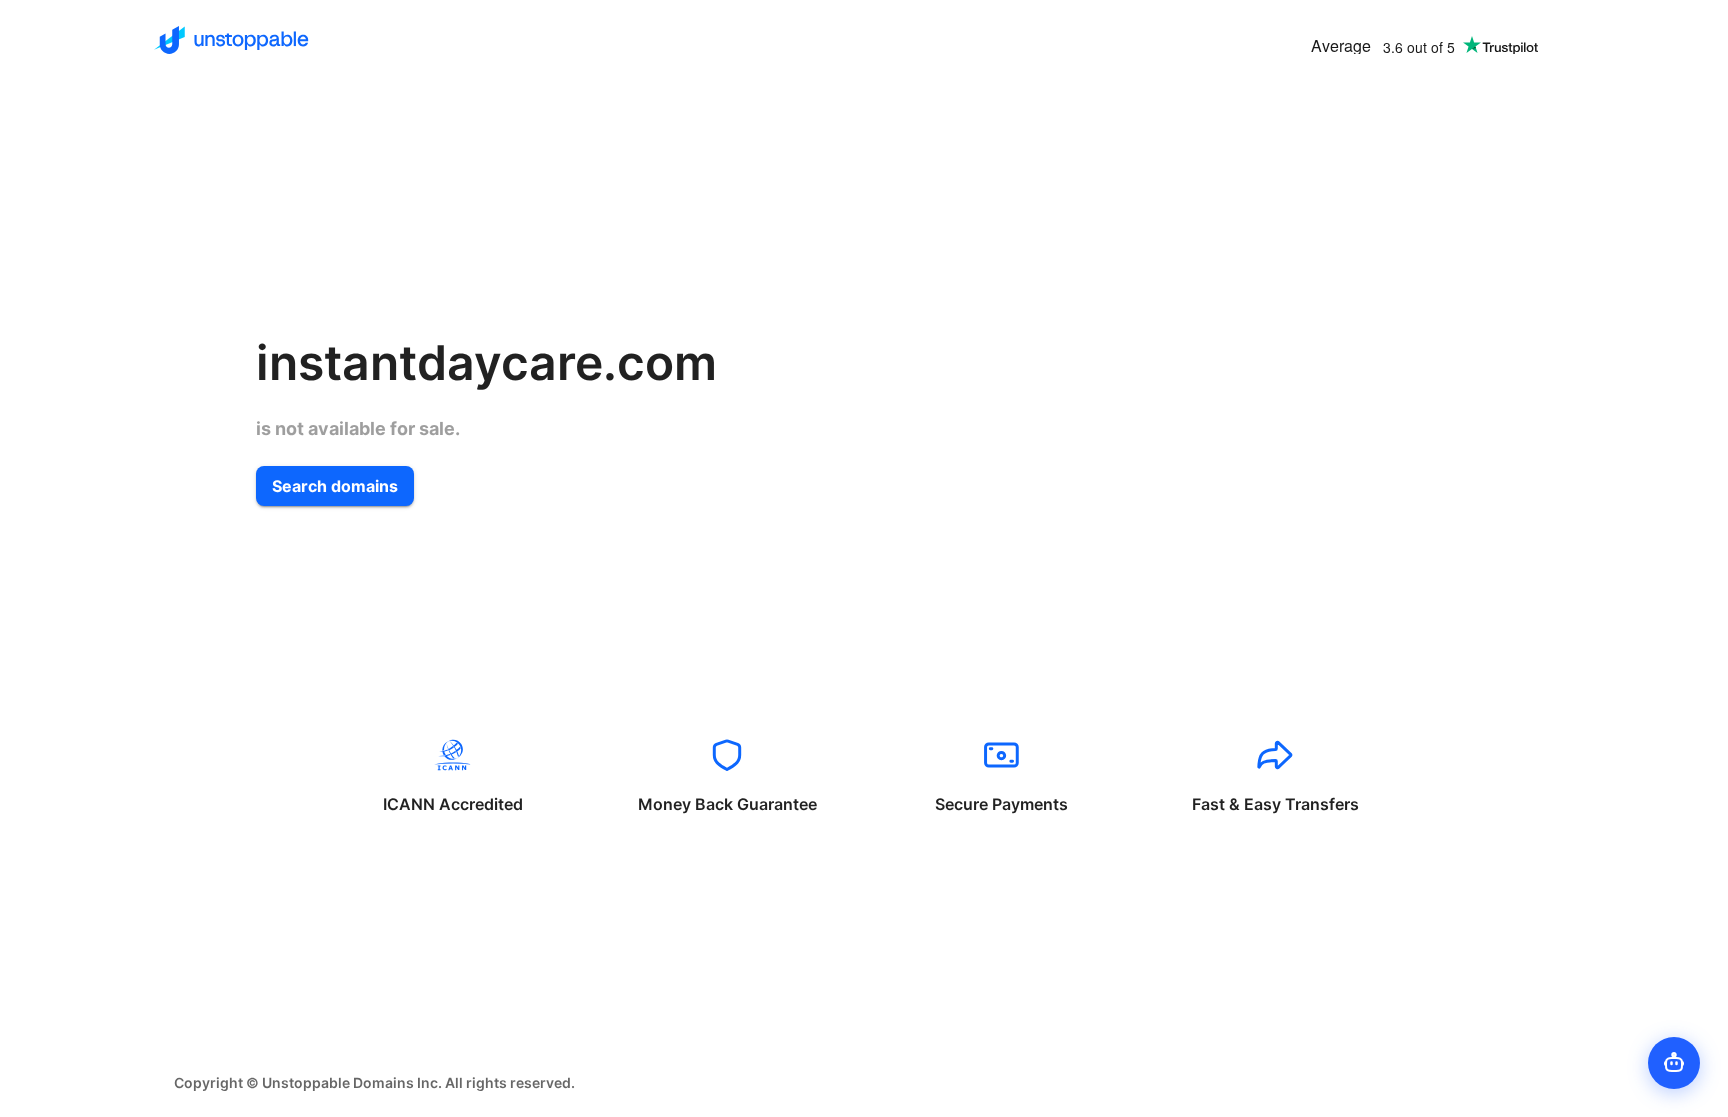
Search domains (335, 486)
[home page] (231, 40)
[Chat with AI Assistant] (1674, 1063)
